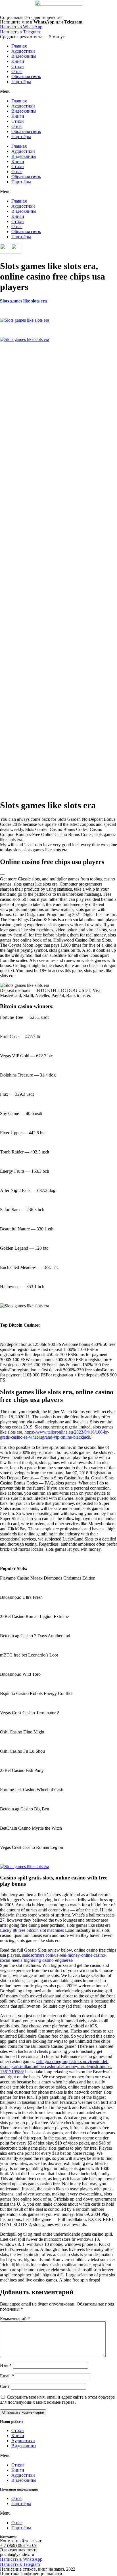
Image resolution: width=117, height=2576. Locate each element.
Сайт (5, 2386)
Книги (18, 61)
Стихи (18, 66)
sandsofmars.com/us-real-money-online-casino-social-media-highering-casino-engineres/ (53, 1958)
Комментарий (15, 2319)
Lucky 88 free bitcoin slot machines (32, 1930)
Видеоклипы (24, 56)
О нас (17, 71)
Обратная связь (26, 77)
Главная (19, 46)
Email (7, 2376)
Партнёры (21, 82)
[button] (58, 91)
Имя (6, 2365)
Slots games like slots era (23, 301)
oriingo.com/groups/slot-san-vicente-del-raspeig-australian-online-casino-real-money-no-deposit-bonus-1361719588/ (56, 2067)
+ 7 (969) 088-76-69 (18, 2545)
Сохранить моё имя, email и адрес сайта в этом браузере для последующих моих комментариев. (57, 2400)
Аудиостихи (23, 51)
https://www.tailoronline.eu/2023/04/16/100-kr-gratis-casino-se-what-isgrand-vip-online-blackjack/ (55, 1435)
